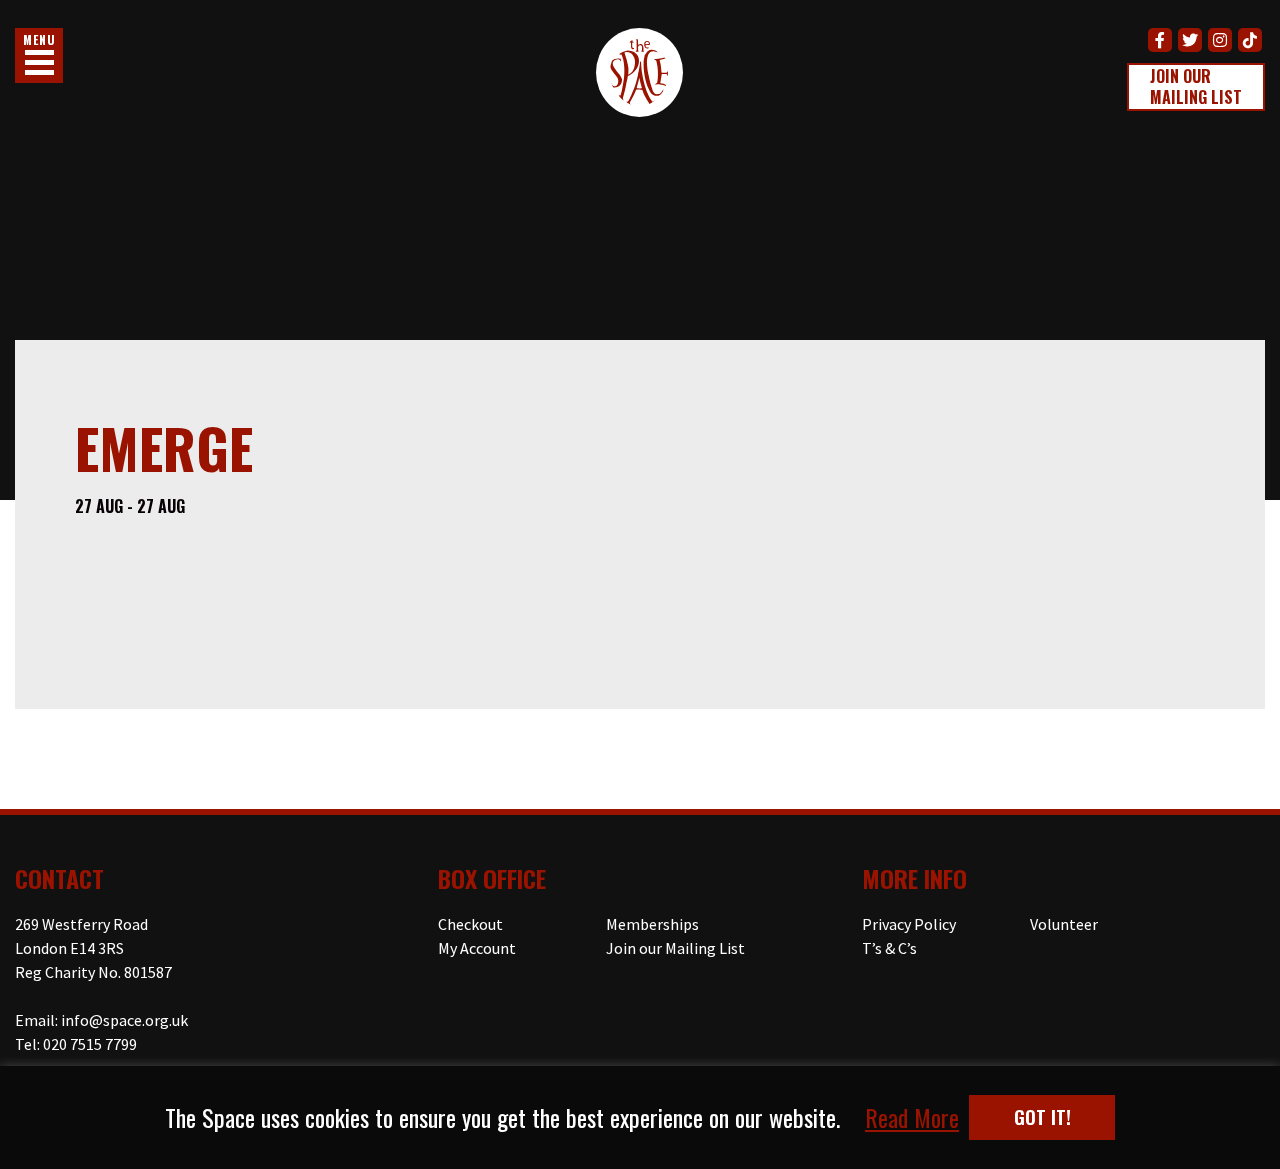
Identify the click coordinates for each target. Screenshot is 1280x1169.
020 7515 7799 (90, 1044)
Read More (912, 1117)
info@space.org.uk (124, 1020)
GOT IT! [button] (1042, 1117)
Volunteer (1064, 924)
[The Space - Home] (639, 75)
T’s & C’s (889, 948)
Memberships (652, 924)
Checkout (470, 924)
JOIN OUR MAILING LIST (1196, 87)
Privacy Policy (909, 924)
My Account (477, 948)
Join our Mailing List (675, 948)
